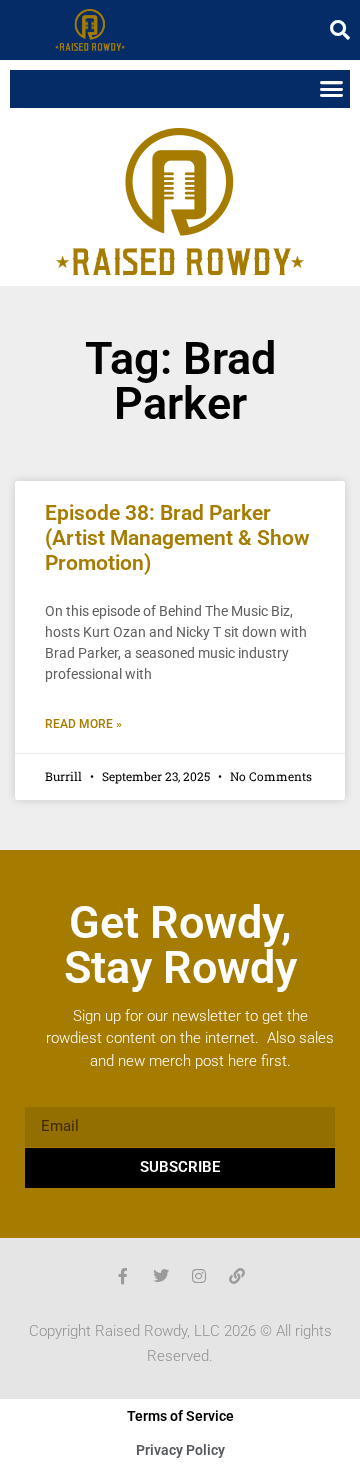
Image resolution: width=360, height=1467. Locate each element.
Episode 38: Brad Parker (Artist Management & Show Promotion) (177, 538)
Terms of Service (180, 1416)
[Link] (237, 1276)
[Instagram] (199, 1276)
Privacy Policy (180, 1450)
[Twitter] (161, 1276)
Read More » (83, 724)
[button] (340, 30)
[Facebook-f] (123, 1276)
